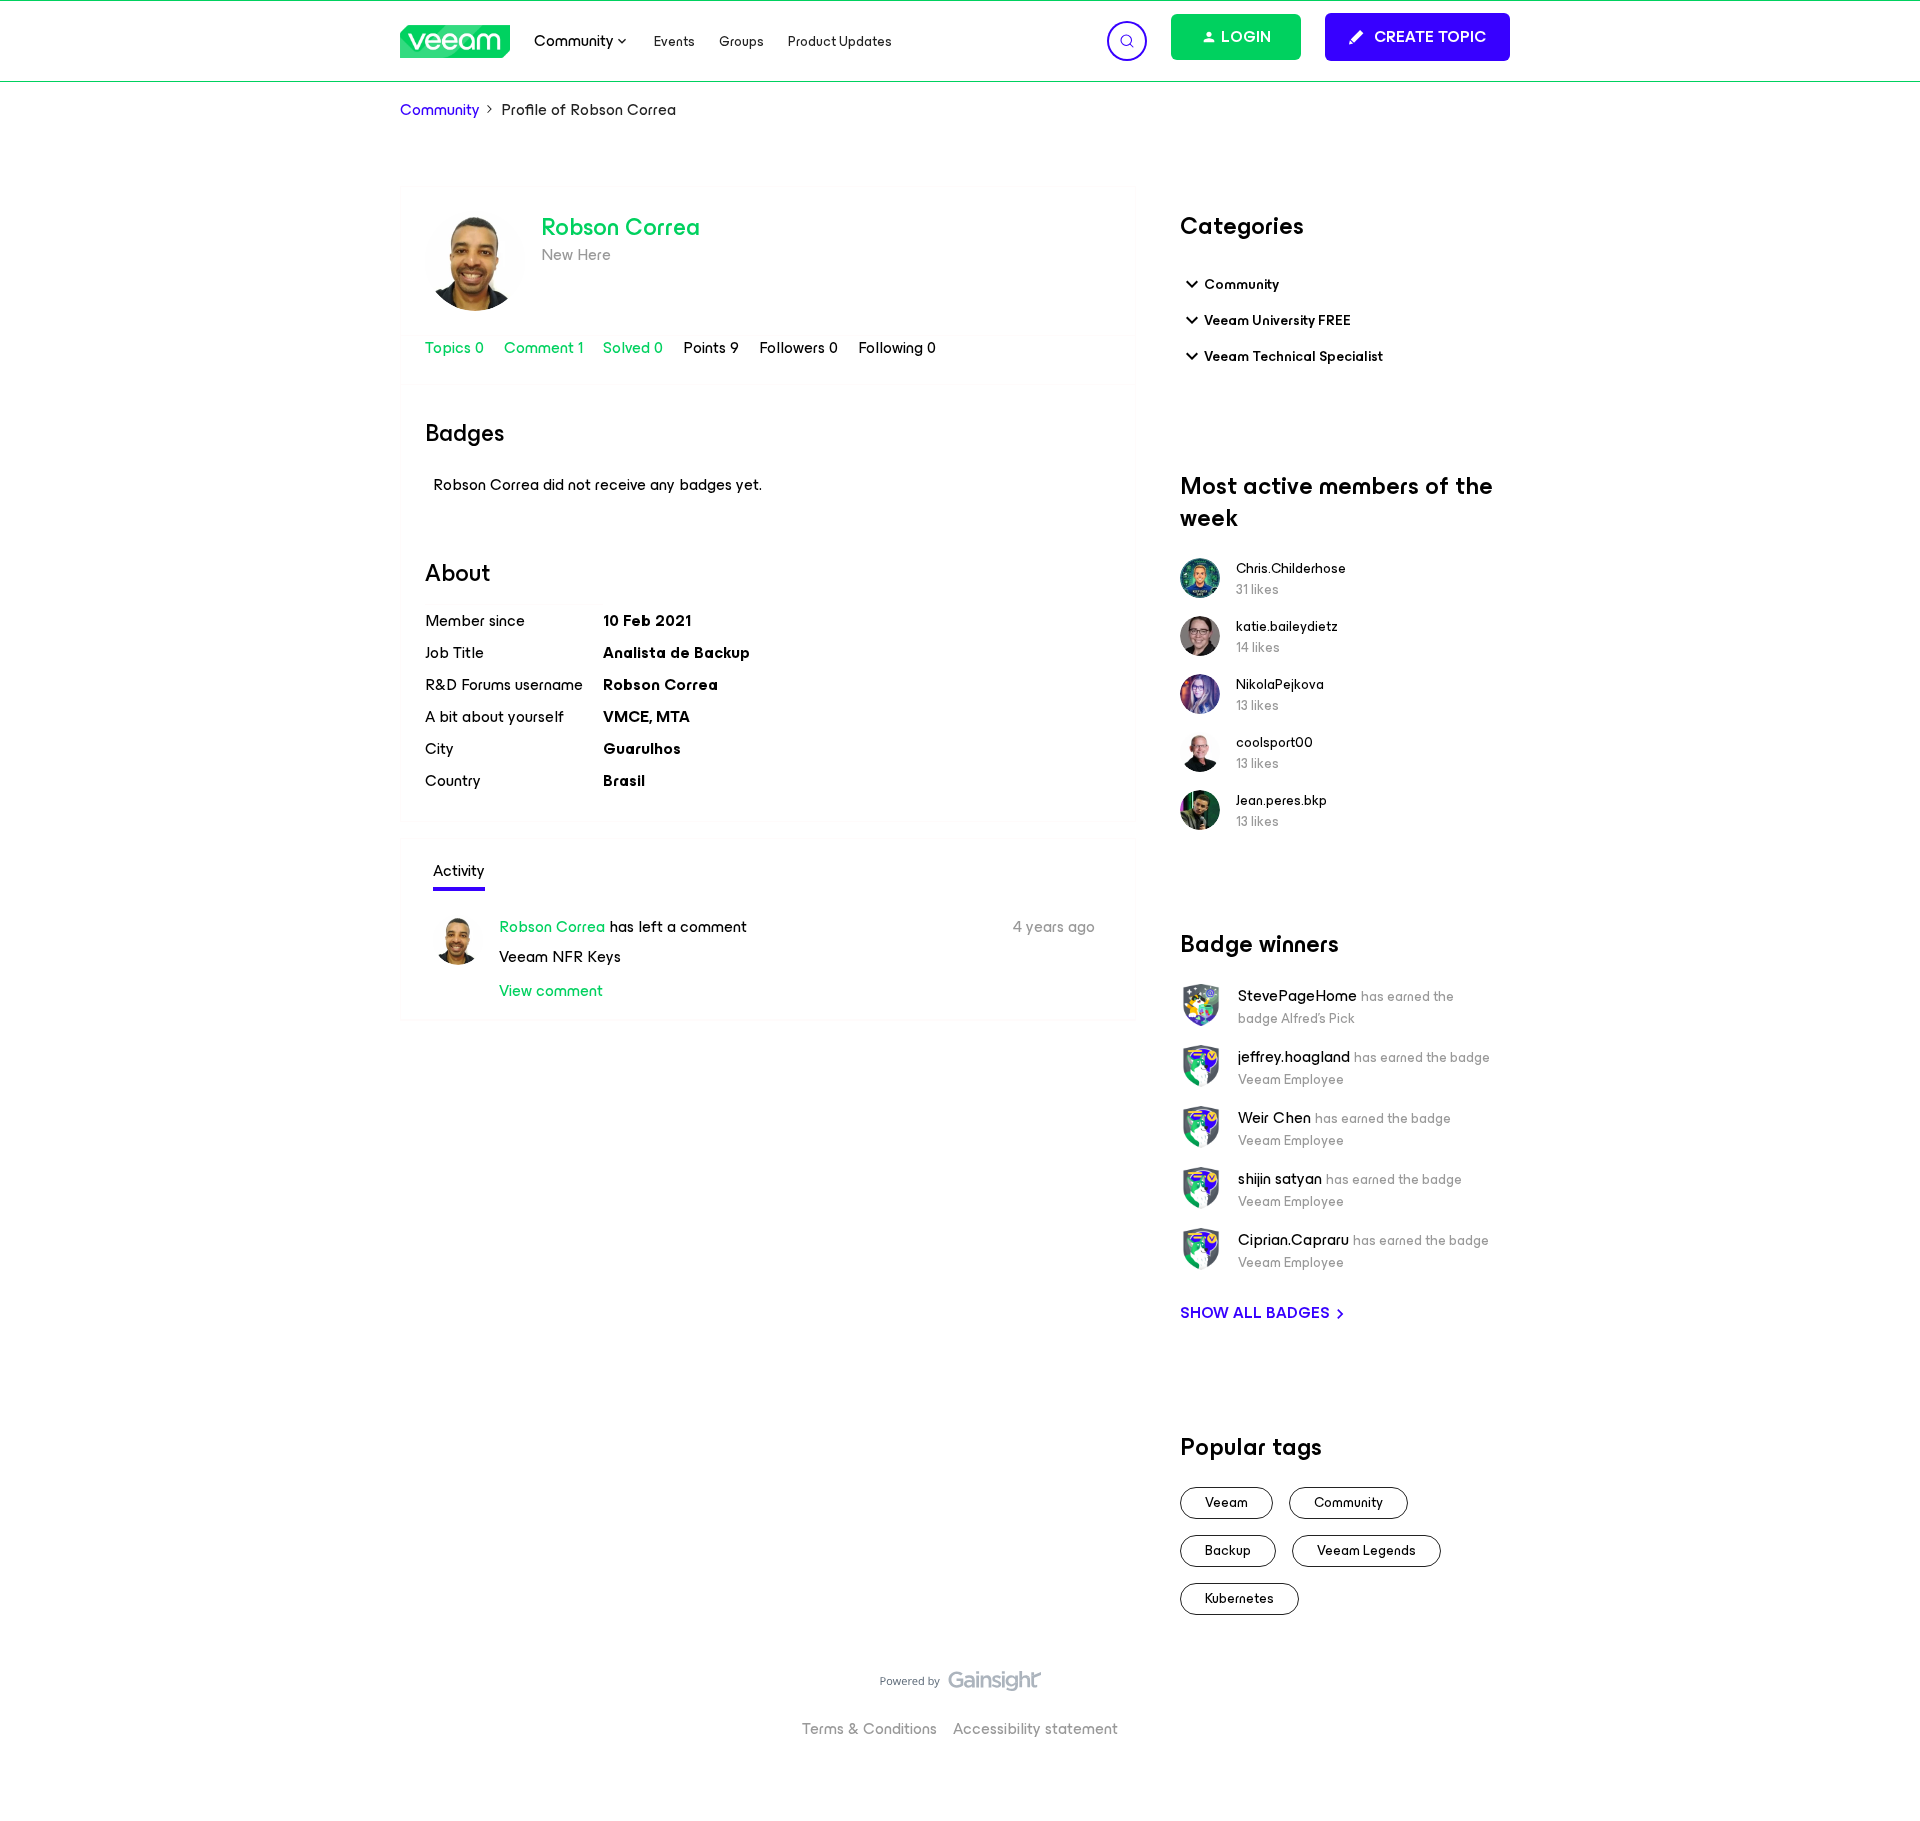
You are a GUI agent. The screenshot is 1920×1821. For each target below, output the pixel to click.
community (1348, 1502)
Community (440, 110)
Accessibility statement (1035, 1728)
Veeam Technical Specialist (1293, 356)
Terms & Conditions (869, 1728)
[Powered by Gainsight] (960, 1686)
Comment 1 (545, 347)
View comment (551, 990)
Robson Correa (620, 227)
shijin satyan (1280, 1179)
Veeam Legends (1366, 1550)
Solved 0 (635, 347)
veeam (1226, 1502)
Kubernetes (1239, 1598)
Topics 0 (456, 347)
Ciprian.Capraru (1293, 1240)
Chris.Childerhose (1291, 568)
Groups (741, 41)
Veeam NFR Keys (560, 956)
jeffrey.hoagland (1294, 1057)
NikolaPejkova (1280, 684)
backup (1228, 1550)
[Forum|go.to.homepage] (455, 41)
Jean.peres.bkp (1281, 800)
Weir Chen (1274, 1118)
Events (674, 41)
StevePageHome (1297, 996)
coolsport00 (1274, 742)
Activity (459, 870)
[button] (1417, 37)
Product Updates (840, 41)
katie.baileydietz (1287, 626)
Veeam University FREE (1277, 320)
